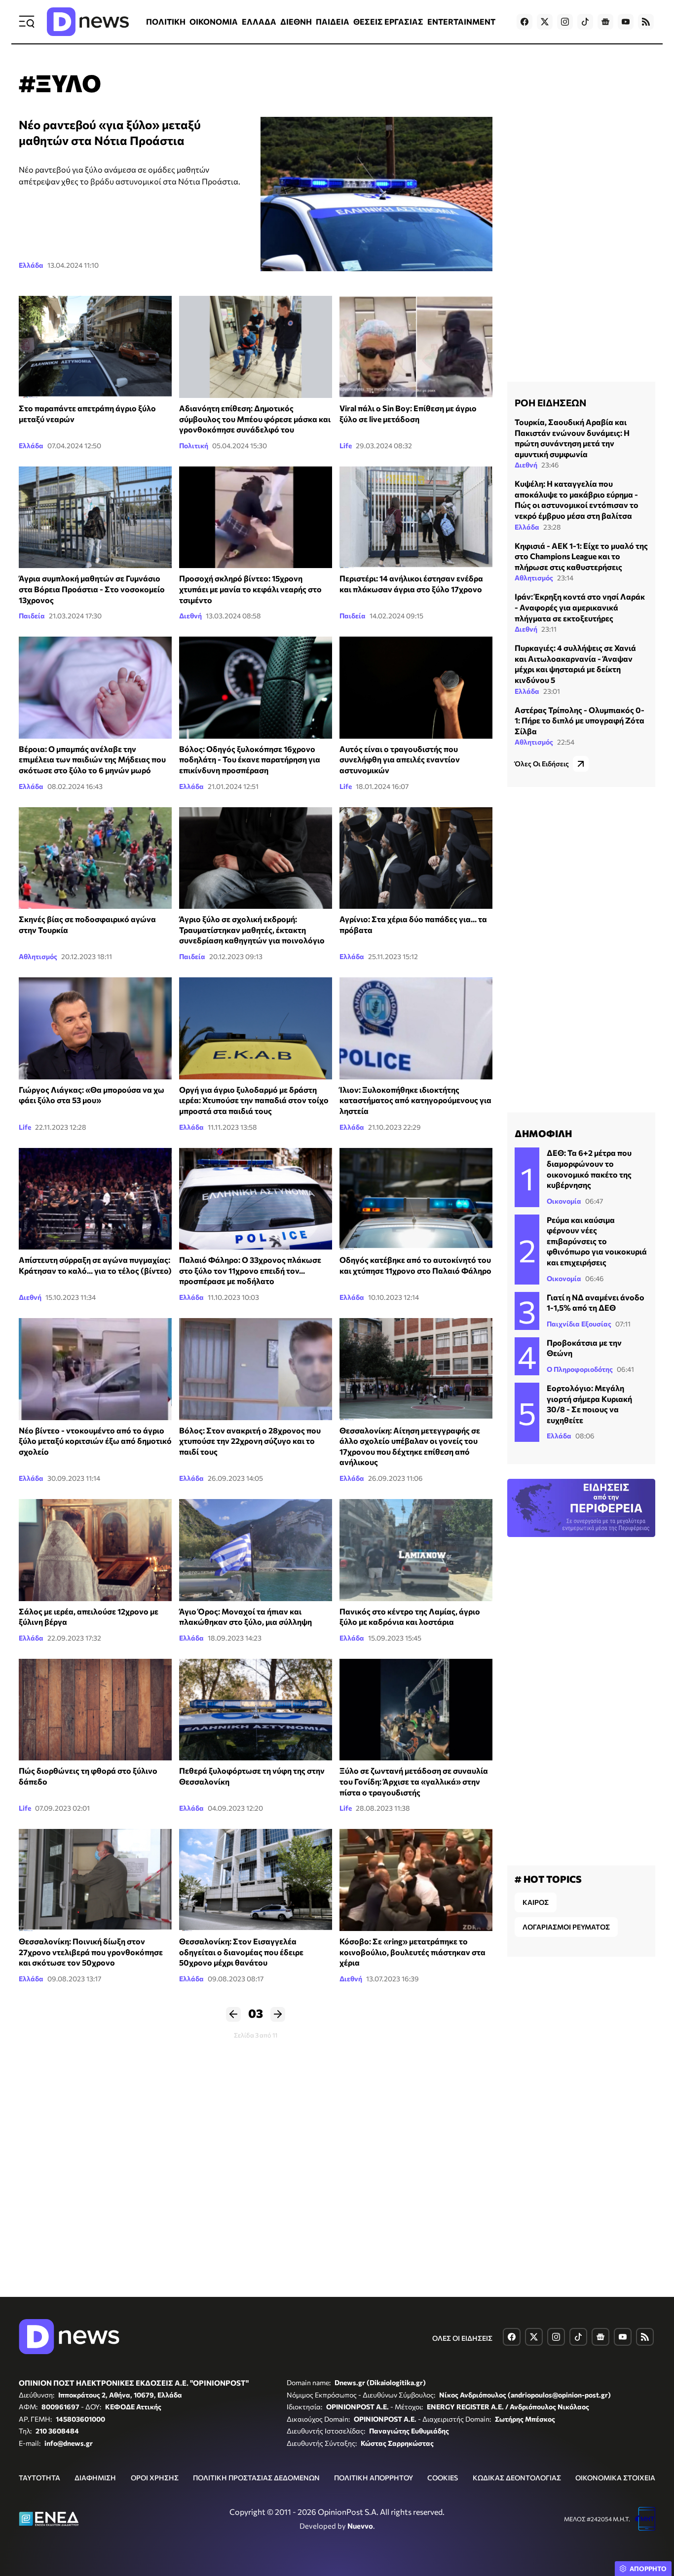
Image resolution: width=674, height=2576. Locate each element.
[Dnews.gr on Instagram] (565, 22)
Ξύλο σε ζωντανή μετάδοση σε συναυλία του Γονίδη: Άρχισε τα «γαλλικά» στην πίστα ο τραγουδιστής (414, 1781)
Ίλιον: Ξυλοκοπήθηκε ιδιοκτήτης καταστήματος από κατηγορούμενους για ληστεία (415, 1100)
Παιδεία (32, 616)
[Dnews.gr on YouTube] (626, 22)
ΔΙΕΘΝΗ (296, 21)
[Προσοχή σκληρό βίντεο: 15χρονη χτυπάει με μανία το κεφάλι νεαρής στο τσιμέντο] (256, 518)
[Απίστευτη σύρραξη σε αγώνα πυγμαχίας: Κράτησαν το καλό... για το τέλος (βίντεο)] (95, 1199)
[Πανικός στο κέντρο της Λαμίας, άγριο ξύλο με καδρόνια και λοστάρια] (416, 1550)
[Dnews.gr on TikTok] (585, 22)
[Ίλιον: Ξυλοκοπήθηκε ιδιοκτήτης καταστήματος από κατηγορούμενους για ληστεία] (416, 1028)
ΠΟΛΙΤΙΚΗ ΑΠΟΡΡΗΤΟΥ (374, 2478)
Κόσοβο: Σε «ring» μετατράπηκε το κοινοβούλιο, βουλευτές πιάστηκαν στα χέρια (412, 1952)
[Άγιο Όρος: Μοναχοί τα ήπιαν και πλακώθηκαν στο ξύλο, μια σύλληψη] (256, 1550)
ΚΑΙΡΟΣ (536, 1902)
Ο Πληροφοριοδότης (580, 1369)
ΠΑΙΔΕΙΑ (333, 21)
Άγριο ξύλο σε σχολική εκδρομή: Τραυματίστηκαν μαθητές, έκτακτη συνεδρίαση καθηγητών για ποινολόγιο (252, 930)
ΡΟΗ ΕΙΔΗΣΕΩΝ (550, 402)
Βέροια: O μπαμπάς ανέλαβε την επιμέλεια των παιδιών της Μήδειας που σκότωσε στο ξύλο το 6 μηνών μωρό (92, 759)
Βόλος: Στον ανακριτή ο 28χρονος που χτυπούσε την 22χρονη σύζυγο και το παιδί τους (250, 1441)
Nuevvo (360, 2526)
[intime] (256, 1199)
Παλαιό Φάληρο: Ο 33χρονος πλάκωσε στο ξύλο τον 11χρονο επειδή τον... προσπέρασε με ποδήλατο (250, 1270)
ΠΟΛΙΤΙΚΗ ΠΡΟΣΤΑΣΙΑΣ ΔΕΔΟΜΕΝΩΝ (256, 2478)
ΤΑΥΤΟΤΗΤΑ (39, 2478)
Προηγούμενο (233, 2014)
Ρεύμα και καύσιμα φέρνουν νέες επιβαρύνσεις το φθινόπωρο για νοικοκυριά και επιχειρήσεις (597, 1241)
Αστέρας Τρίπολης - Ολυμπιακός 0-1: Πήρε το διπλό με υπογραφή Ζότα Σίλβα (580, 720)
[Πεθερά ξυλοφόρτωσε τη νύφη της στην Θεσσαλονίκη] (256, 1710)
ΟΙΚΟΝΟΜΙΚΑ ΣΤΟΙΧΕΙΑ (615, 2478)
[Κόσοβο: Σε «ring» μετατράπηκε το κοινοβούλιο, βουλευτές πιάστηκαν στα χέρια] (416, 1880)
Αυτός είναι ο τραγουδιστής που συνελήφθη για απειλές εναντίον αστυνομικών (400, 759)
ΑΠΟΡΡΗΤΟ (648, 2569)
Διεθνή (190, 616)
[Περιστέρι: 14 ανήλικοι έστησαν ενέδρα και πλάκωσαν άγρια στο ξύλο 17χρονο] (416, 518)
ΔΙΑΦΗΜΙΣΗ (95, 2478)
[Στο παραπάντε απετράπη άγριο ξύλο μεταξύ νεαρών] (95, 347)
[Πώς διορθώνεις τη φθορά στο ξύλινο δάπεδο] (95, 1710)
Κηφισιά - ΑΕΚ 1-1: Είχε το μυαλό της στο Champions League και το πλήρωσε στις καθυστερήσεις (581, 556)
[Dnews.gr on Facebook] (524, 22)
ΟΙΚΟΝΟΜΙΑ (214, 21)
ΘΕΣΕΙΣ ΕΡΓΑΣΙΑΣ (388, 21)
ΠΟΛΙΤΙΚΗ (166, 21)
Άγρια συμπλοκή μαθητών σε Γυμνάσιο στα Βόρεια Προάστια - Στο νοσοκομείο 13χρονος (92, 589)
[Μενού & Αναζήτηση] (27, 22)
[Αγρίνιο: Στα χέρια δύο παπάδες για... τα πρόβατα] (416, 858)
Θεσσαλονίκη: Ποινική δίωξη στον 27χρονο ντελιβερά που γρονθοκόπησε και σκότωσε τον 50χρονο (91, 1952)
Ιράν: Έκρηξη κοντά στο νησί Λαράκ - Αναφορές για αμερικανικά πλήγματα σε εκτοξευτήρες (580, 607)
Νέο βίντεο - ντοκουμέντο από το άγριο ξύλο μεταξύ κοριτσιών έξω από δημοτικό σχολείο (95, 1441)
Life (346, 446)
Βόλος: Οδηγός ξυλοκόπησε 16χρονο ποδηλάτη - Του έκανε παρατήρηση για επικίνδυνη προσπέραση (250, 759)
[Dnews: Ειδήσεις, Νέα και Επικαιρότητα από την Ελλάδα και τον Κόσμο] (88, 22)
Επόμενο (278, 2014)
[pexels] (95, 1880)
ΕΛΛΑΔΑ (259, 21)
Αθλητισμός (38, 956)
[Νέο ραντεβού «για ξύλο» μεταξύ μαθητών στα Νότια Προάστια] (376, 194)
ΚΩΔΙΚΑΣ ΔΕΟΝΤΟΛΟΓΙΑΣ (517, 2478)
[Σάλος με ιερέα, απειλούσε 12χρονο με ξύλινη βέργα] (95, 1550)
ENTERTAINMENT (461, 21)
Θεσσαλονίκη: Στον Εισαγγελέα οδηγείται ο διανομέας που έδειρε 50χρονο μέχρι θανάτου (241, 1952)
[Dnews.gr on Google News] (605, 22)
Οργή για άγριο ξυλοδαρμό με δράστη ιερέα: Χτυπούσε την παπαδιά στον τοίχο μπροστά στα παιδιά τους (254, 1100)
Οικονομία (564, 1201)
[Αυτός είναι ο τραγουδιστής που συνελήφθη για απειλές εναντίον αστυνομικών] (416, 688)
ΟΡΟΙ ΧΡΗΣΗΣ (155, 2478)
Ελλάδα (31, 265)
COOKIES (443, 2478)
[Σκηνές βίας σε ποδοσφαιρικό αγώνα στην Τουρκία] (95, 858)
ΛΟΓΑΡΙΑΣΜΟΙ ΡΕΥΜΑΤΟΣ (566, 1927)
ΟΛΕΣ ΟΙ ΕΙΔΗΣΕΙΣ (462, 2338)
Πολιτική (194, 446)
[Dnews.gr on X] (545, 22)
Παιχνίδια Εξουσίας (579, 1324)
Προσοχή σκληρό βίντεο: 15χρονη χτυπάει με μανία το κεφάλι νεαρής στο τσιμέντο (250, 589)
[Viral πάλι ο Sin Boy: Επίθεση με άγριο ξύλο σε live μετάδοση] (416, 347)
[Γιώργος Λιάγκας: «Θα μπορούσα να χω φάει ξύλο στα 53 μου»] (95, 1028)
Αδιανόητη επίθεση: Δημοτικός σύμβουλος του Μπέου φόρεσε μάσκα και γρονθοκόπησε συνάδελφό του (255, 419)
